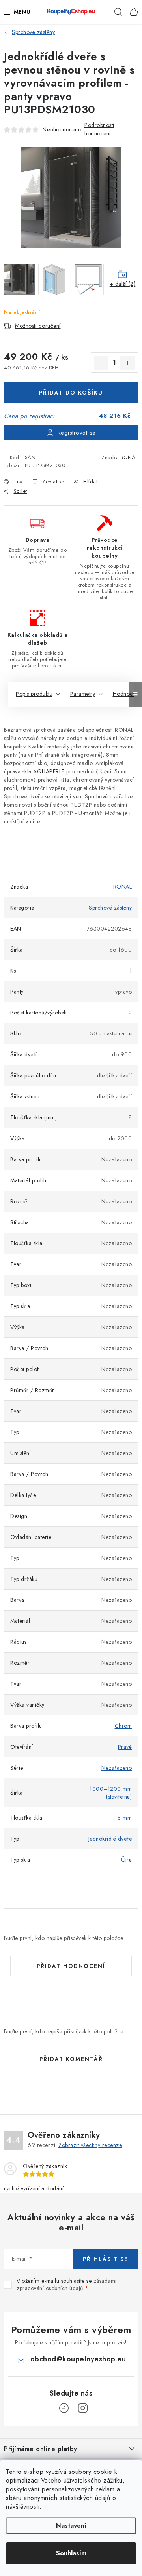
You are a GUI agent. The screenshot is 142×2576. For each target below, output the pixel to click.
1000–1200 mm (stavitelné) (111, 1793)
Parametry (83, 694)
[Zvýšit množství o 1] (127, 363)
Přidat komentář (71, 2059)
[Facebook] (64, 2408)
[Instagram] (83, 2408)
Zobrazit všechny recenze (90, 2145)
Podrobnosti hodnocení (99, 129)
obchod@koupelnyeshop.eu (78, 2359)
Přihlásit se (106, 2259)
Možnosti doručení (38, 326)
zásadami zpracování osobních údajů (67, 2285)
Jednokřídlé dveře (110, 1839)
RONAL (130, 457)
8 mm (125, 1818)
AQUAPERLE (49, 771)
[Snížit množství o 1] (101, 363)
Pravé (125, 1747)
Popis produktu (34, 694)
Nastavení (71, 2526)
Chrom (123, 1726)
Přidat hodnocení (71, 1966)
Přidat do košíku (71, 393)
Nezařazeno (117, 1768)
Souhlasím (71, 2553)
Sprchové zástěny (110, 908)
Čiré (126, 1860)
